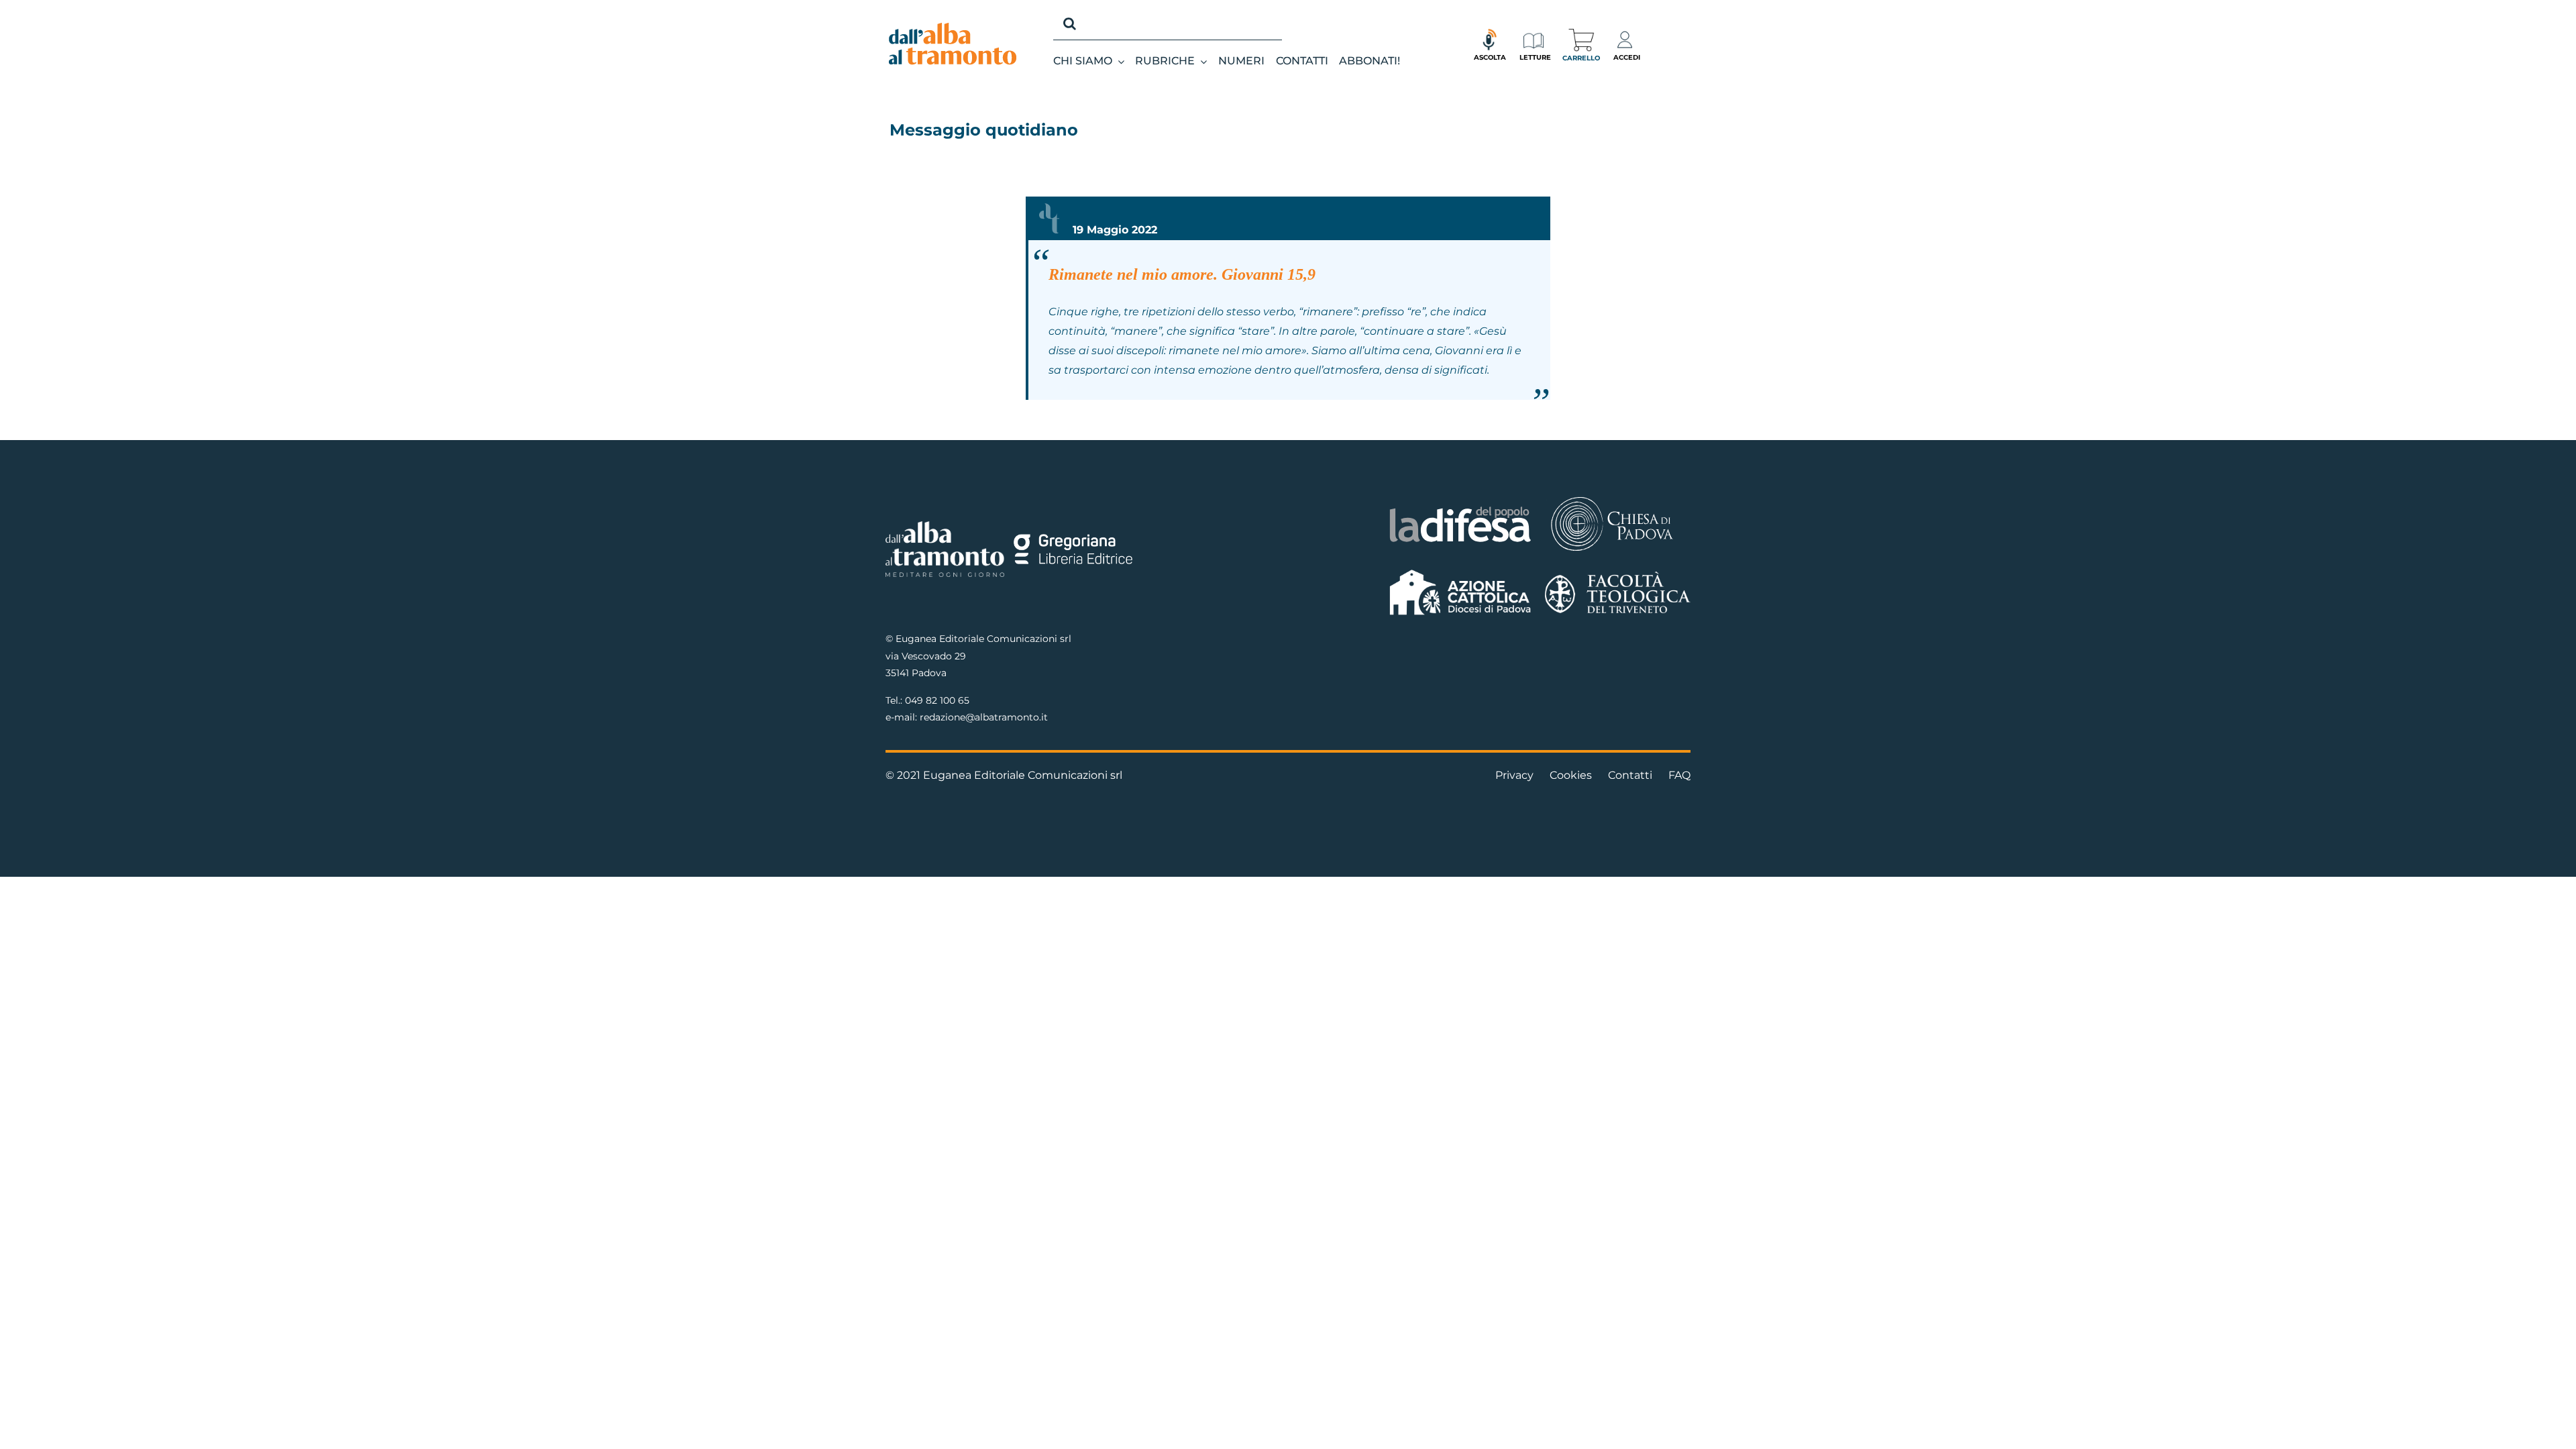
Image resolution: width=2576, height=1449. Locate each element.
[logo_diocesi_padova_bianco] (1612, 499)
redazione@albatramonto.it (984, 717)
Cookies (1571, 775)
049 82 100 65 (937, 700)
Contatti (1630, 775)
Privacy (1514, 775)
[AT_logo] (953, 28)
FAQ (1679, 775)
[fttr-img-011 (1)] (1618, 577)
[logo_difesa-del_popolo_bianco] (1461, 509)
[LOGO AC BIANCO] (1461, 573)
